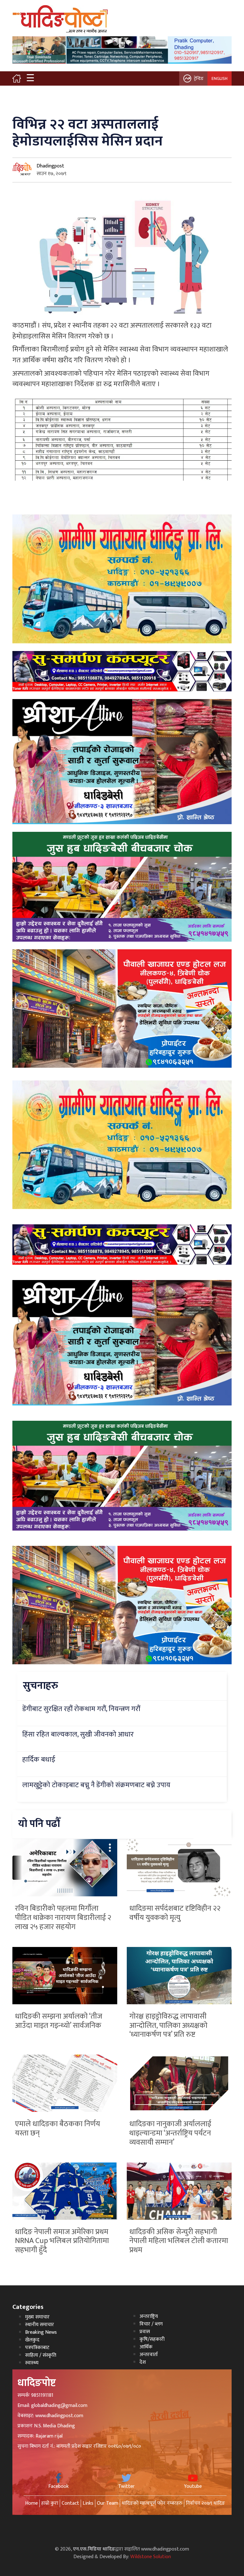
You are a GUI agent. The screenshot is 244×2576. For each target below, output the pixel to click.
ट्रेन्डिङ (199, 78)
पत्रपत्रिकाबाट (37, 2348)
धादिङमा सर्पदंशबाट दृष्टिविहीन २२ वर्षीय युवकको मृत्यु (175, 1913)
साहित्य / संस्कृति (41, 2355)
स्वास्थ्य (32, 2363)
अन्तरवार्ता (149, 2355)
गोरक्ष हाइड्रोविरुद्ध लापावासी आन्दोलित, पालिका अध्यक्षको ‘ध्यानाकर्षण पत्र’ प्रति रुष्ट (168, 2026)
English (220, 78)
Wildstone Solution (151, 2557)
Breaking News (41, 2332)
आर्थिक (146, 2347)
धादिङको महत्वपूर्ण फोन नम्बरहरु (152, 2503)
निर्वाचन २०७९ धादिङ (205, 2503)
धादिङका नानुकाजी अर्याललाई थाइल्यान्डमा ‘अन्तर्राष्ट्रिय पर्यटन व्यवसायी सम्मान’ (170, 2133)
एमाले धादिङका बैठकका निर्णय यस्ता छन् (58, 2129)
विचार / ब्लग (151, 2324)
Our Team (108, 2503)
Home (31, 2503)
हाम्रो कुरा (50, 2503)
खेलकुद (32, 2340)
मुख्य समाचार (37, 2317)
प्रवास (145, 2332)
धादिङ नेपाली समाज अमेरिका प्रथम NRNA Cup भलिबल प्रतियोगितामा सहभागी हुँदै (62, 2241)
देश (143, 2362)
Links (88, 2503)
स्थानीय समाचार (40, 2325)
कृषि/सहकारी (152, 2339)
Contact (70, 2503)
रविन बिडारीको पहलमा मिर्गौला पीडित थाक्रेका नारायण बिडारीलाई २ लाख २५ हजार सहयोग (63, 1918)
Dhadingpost (50, 166)
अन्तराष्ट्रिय (149, 2316)
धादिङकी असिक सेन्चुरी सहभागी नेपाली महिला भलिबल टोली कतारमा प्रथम (179, 2241)
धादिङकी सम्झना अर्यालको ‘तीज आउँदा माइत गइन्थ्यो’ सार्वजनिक (59, 2021)
